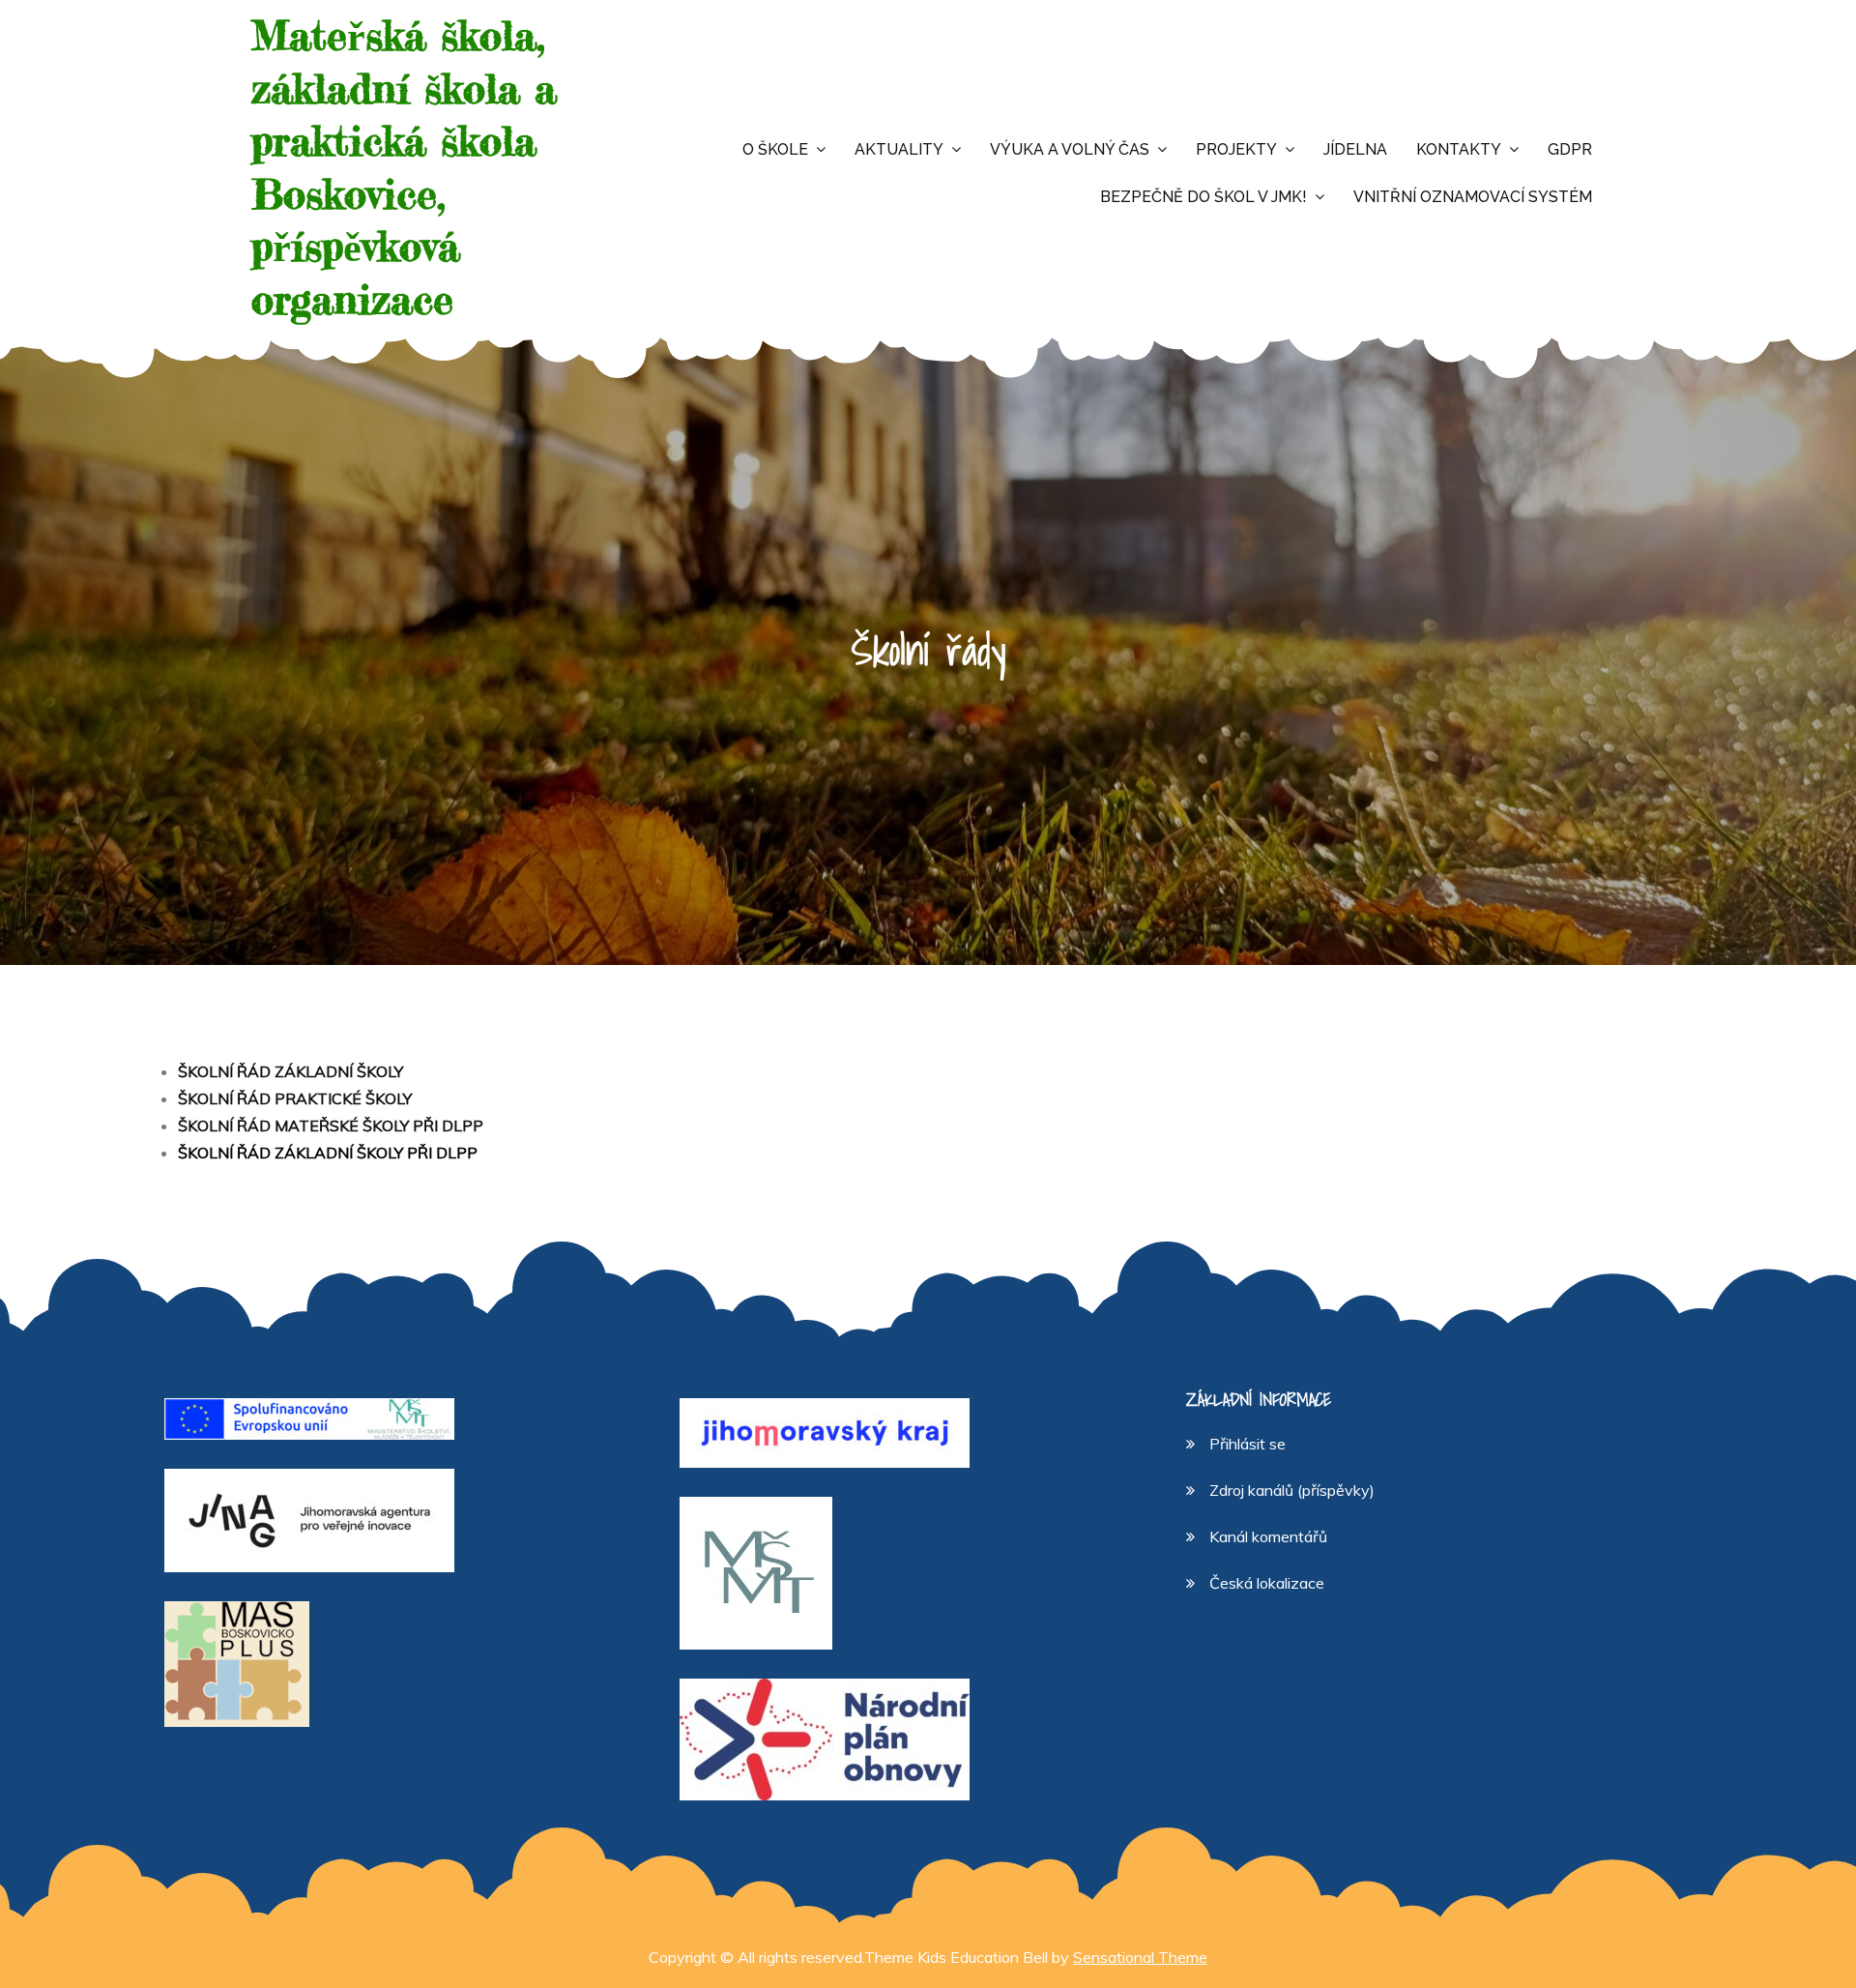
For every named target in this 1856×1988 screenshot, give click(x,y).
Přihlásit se (1247, 1444)
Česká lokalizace (1267, 1583)
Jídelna (1355, 149)
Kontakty (1459, 149)
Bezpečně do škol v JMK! (1203, 197)
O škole (775, 149)
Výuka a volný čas (1070, 149)
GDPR (1570, 149)
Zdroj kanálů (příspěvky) (1292, 1490)
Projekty (1236, 149)
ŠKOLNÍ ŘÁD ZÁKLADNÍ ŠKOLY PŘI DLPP (328, 1153)
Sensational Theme (1140, 1957)
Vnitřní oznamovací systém (1473, 197)
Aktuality (899, 149)
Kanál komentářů (1268, 1536)
